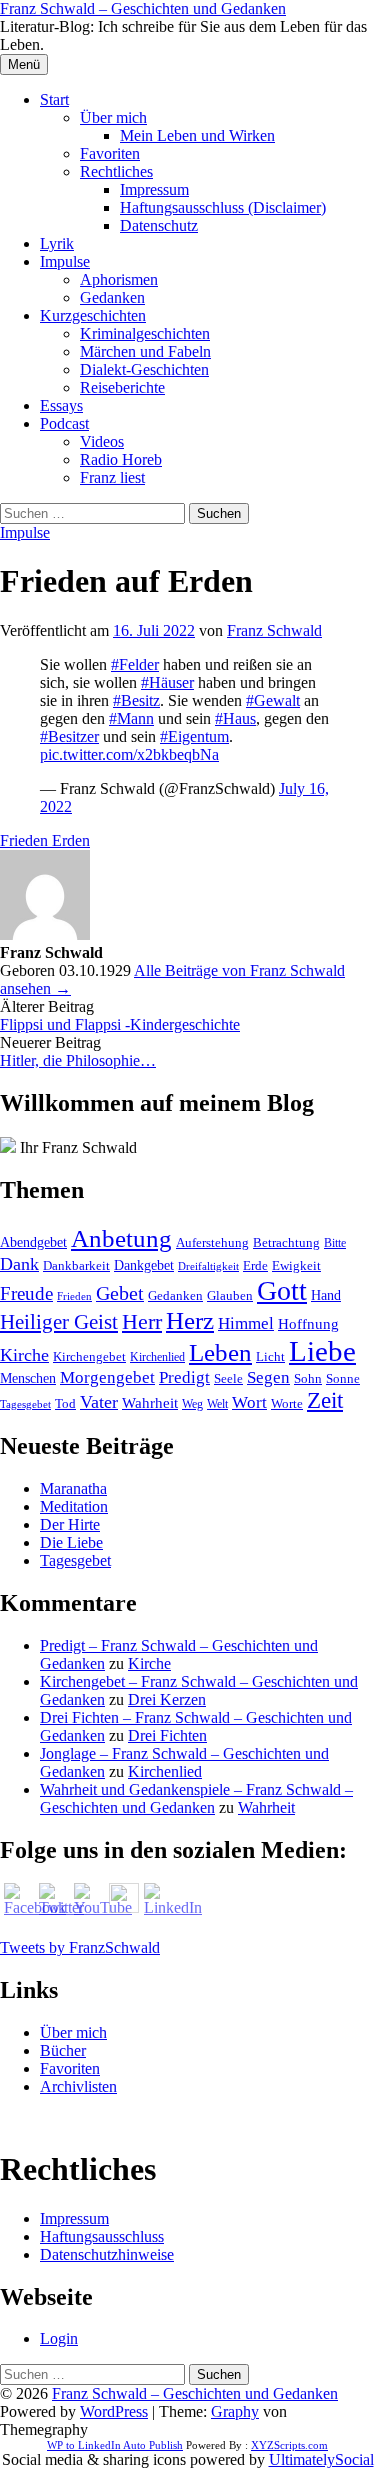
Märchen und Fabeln (145, 351)
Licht (270, 1357)
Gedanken (112, 297)
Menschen (28, 1378)
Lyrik (57, 243)
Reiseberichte (122, 387)
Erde (255, 1265)
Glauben (230, 1296)
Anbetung (121, 1238)
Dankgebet (144, 1265)
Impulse (65, 261)
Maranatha (73, 1488)
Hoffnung (308, 1324)
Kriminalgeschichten (145, 333)
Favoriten (110, 153)
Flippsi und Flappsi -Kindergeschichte (120, 1024)
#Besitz (136, 700)
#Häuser (167, 682)
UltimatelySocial (321, 2459)
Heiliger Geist (59, 1322)
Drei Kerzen (167, 1699)
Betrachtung (286, 1242)
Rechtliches (116, 171)
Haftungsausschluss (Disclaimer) (223, 207)
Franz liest (112, 477)
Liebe (322, 1351)
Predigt (184, 1377)
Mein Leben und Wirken (197, 135)
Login (59, 2338)
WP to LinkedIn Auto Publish (115, 2445)
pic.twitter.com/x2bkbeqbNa (129, 754)
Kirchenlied (157, 1357)
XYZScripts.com (289, 2445)
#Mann (131, 718)
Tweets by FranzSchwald (80, 1947)
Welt (217, 1404)
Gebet (120, 1293)
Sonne (343, 1379)
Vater (99, 1402)
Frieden (74, 1296)
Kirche (24, 1355)
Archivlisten (78, 2086)
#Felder (135, 664)
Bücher (63, 2050)
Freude (26, 1293)
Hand (326, 1295)
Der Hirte (70, 1524)
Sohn (308, 1379)
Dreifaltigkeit (208, 1266)
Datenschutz (159, 225)
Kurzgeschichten (93, 315)
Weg (192, 1404)
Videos (102, 441)
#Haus (235, 718)
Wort (249, 1402)
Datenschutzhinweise (107, 2254)
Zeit (325, 1400)
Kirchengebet (89, 1357)
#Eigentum (194, 736)
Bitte (335, 1243)
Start (54, 99)
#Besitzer (69, 736)
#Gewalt (273, 700)
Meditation (74, 1506)
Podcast (64, 423)
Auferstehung (212, 1242)
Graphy (235, 2411)
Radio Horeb (121, 459)
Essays (61, 405)
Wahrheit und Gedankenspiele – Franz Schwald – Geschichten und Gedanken (196, 1798)
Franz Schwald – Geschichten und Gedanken (143, 8)
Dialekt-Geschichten (144, 369)
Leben (220, 1352)
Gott (282, 1290)
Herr (142, 1322)
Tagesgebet (25, 1404)
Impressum (154, 189)
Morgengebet (107, 1377)
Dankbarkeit (76, 1265)
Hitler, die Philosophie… (78, 1060)
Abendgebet (33, 1242)
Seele (228, 1378)
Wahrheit (150, 1403)
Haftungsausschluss (102, 2236)
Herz (190, 1320)
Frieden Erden (45, 840)
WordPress (114, 2411)
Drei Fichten (167, 1735)
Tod (65, 1403)
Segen (268, 1377)
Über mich (113, 117)
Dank (19, 1264)
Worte (287, 1404)
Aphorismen (119, 279)
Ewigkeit (296, 1265)
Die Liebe (71, 1542)
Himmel (246, 1323)
